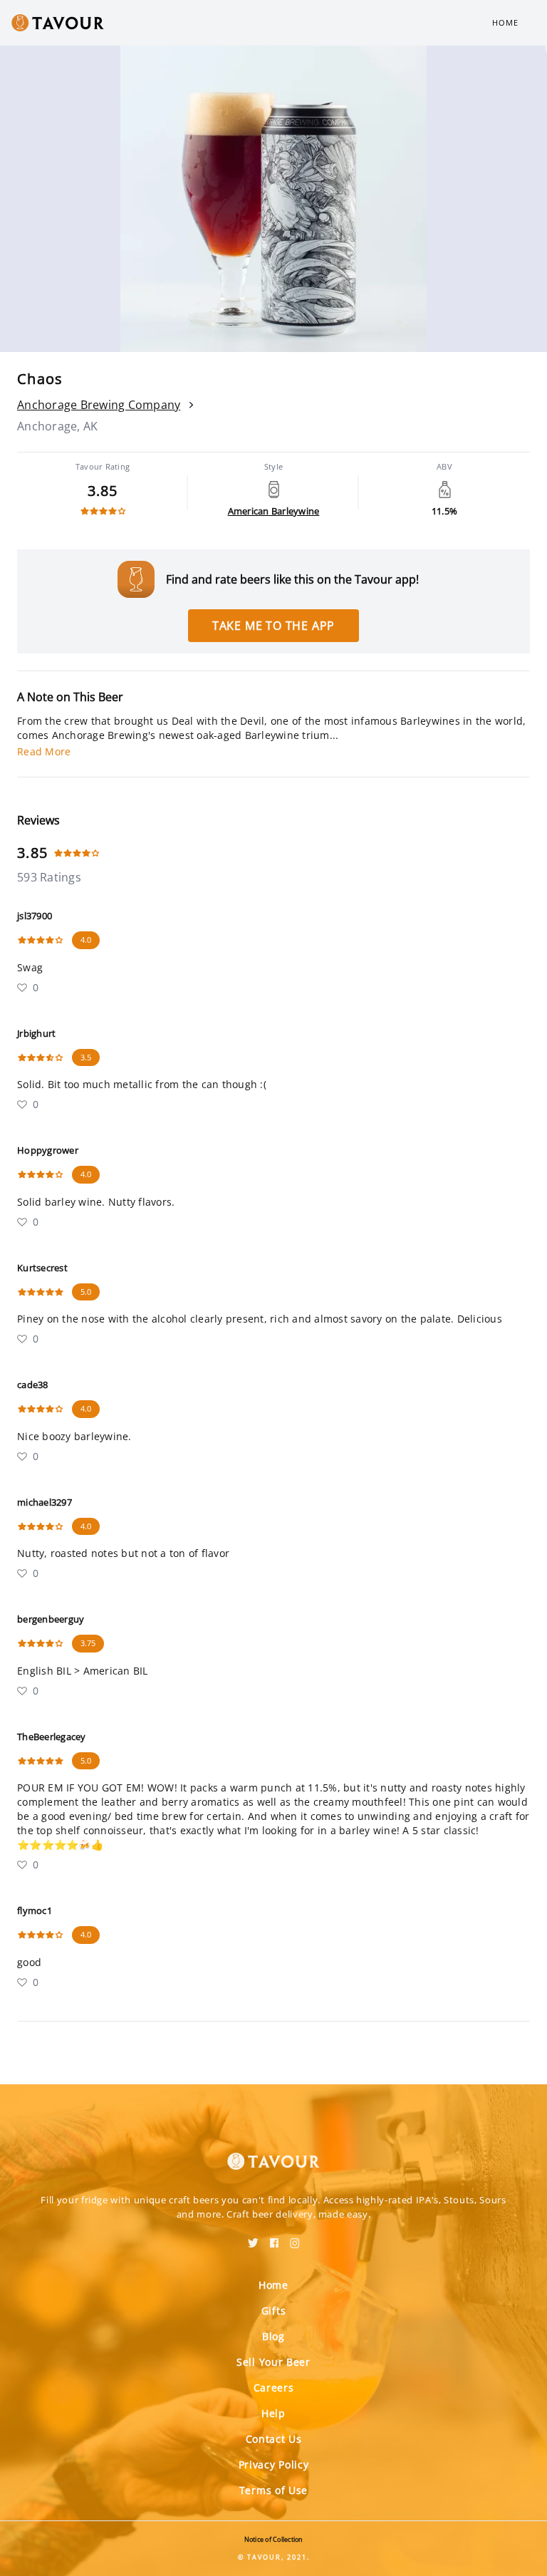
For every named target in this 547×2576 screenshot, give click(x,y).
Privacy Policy (274, 2464)
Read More (44, 751)
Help (273, 2413)
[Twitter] (253, 2238)
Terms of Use (273, 2490)
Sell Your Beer (273, 2362)
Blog (273, 2336)
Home (505, 22)
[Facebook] (274, 2238)
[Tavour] (273, 2153)
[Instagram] (295, 2238)
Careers (274, 2388)
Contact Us (274, 2439)
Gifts (274, 2311)
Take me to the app (273, 626)
